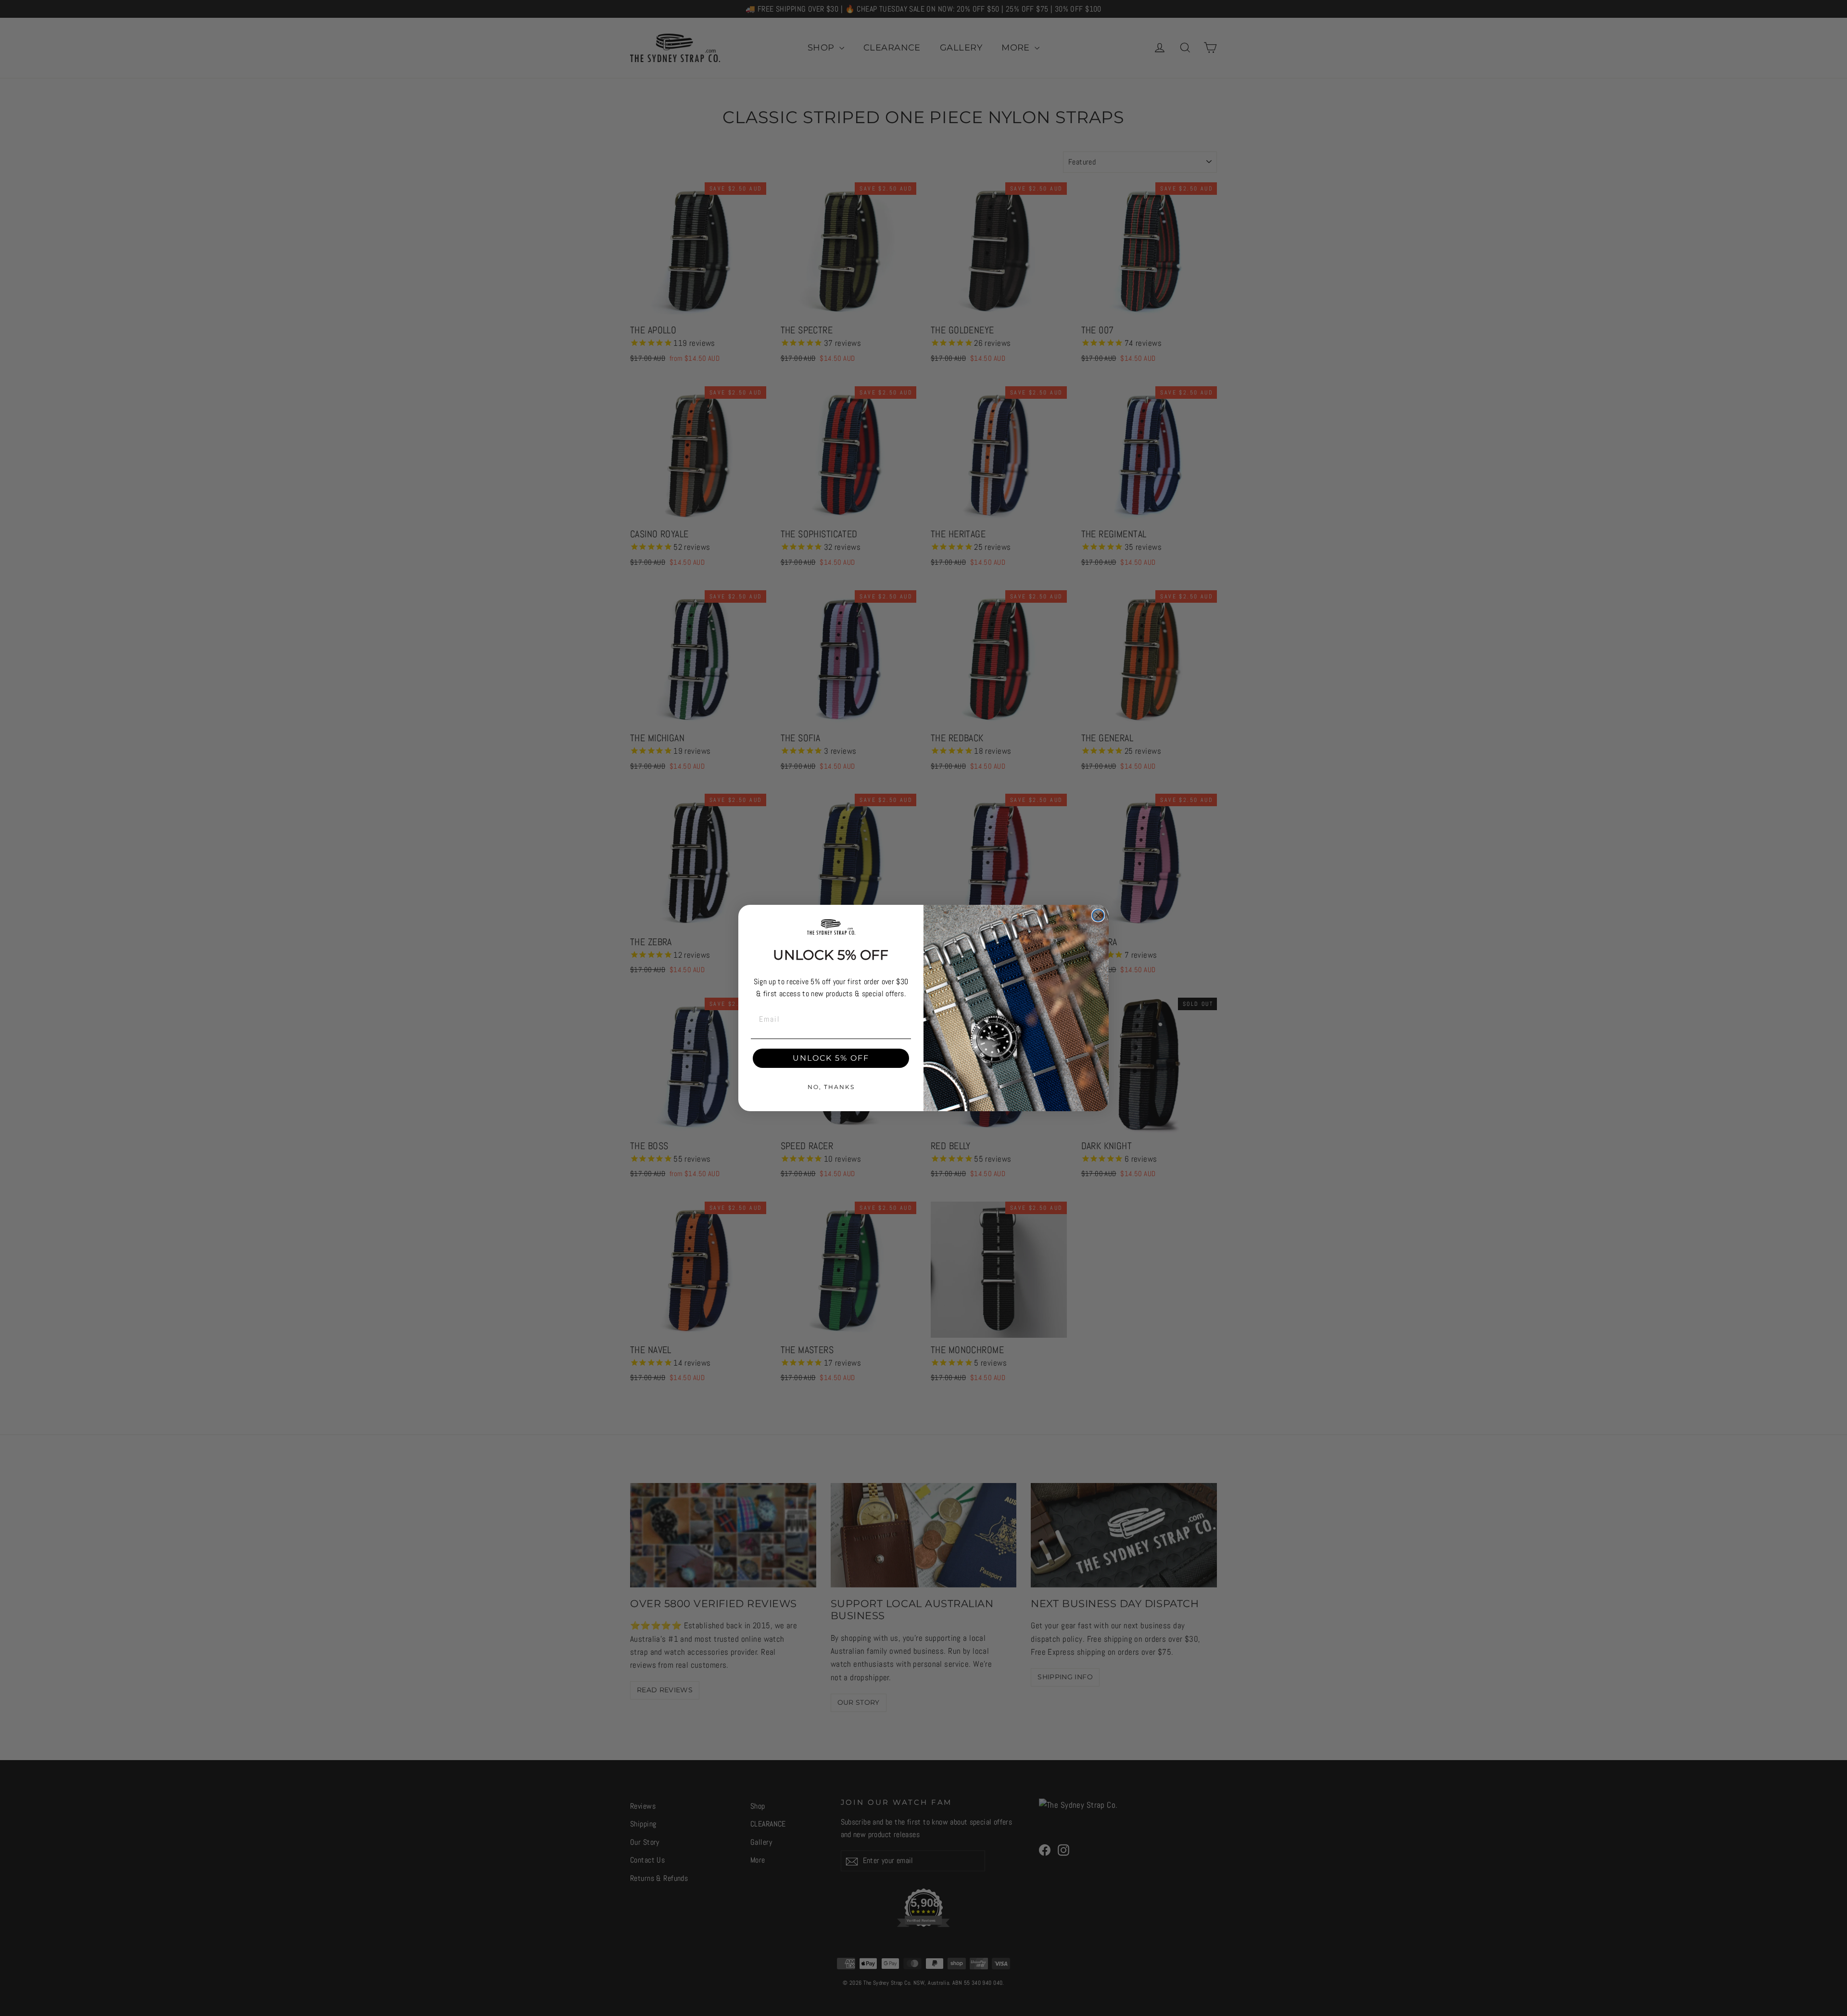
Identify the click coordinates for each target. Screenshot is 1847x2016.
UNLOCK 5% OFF (831, 1058)
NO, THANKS (831, 1087)
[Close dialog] (1098, 915)
